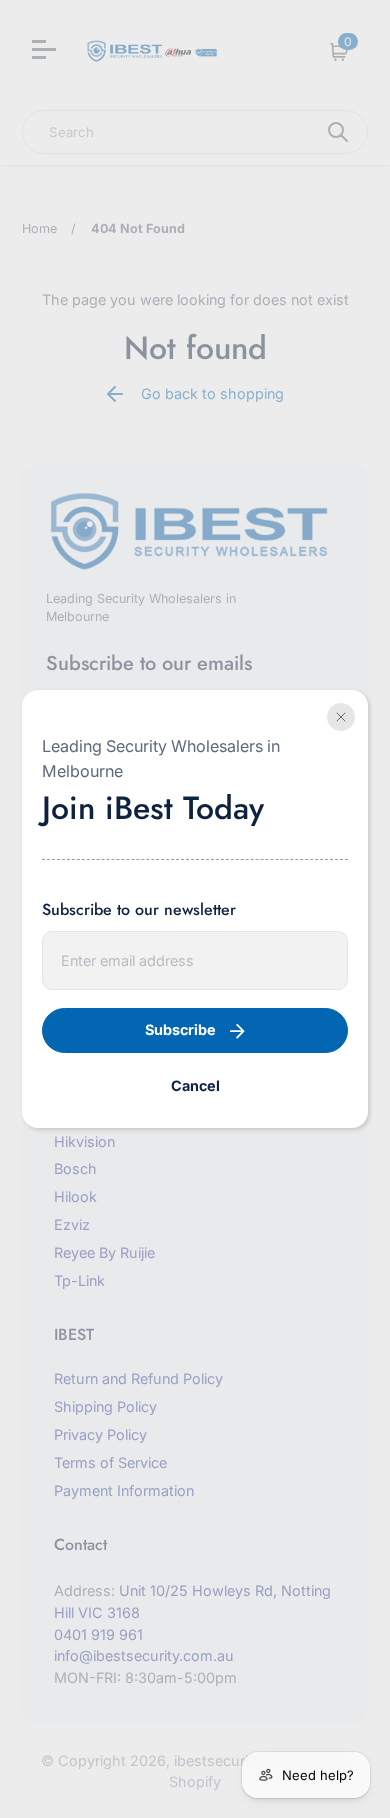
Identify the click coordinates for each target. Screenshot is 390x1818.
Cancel (195, 1085)
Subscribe (180, 1029)
